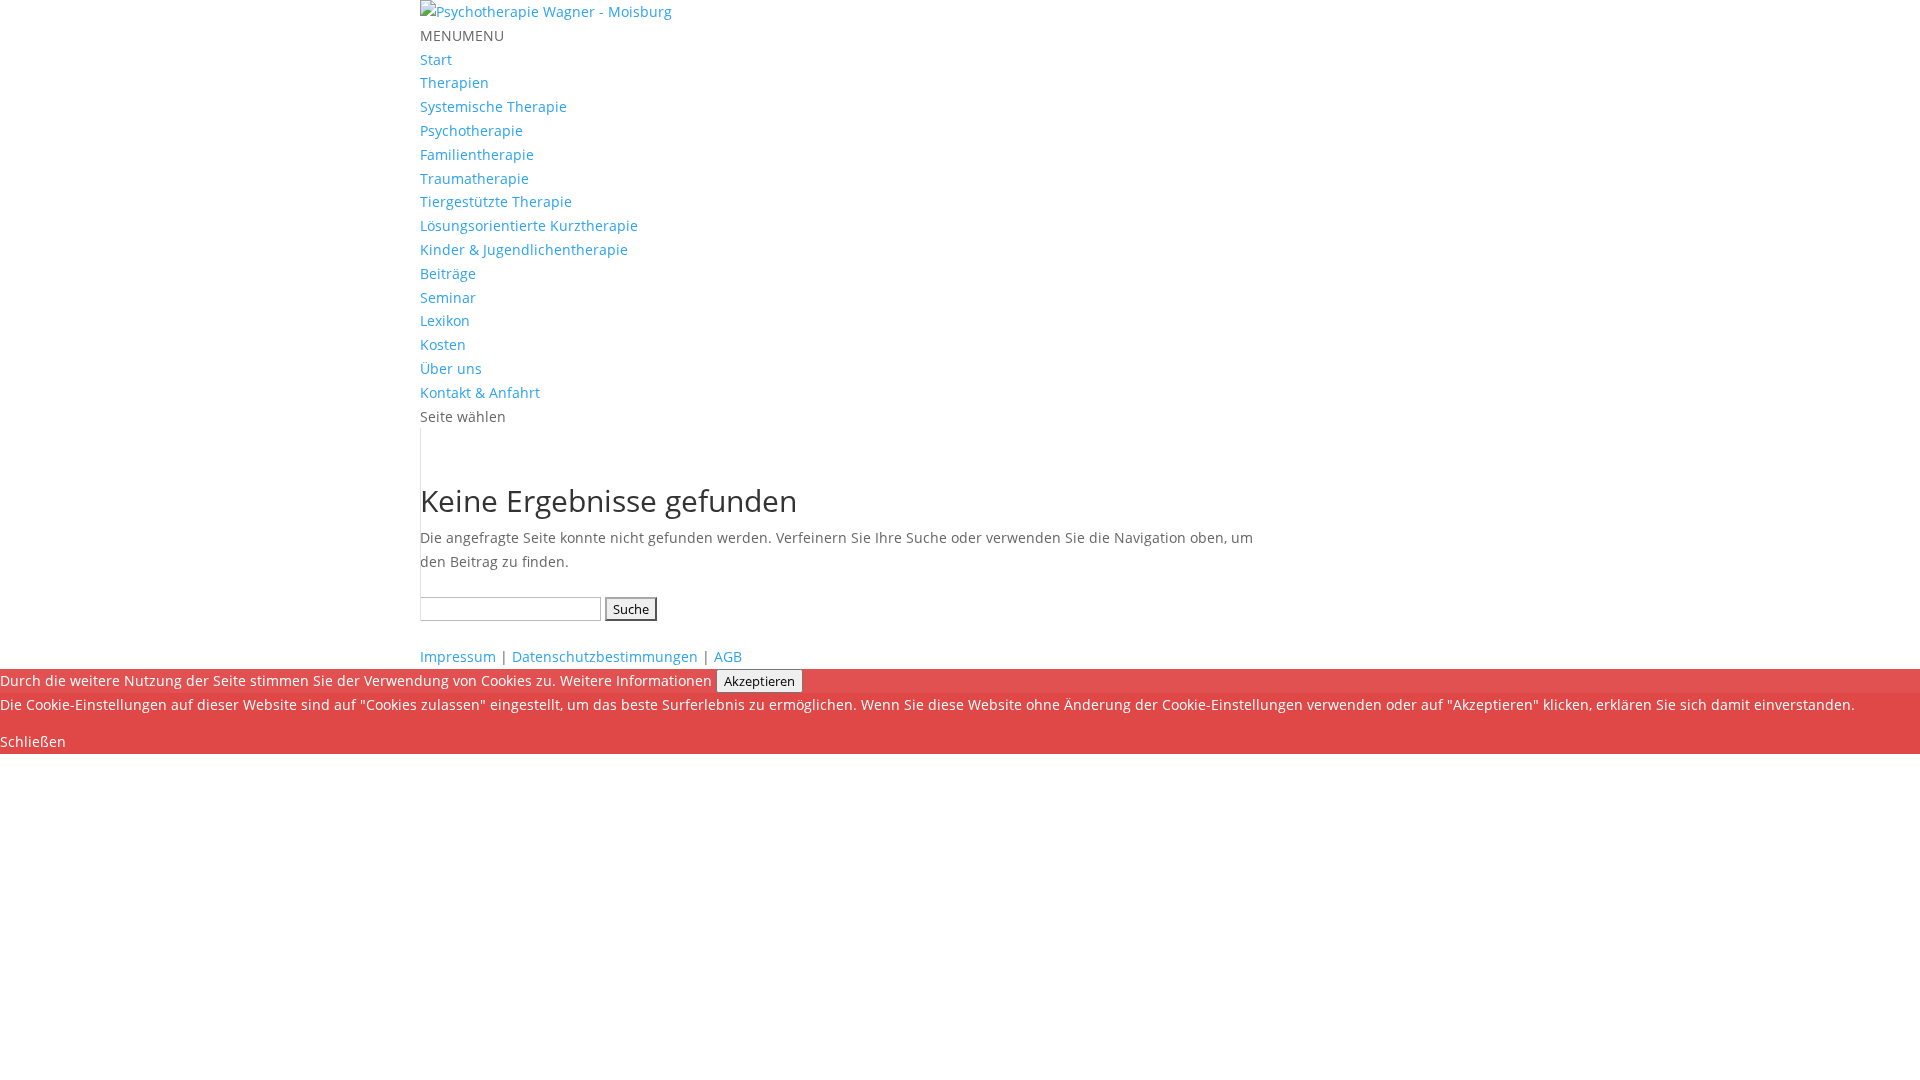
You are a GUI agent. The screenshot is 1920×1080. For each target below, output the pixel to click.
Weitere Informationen (636, 680)
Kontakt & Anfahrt (480, 392)
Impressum (458, 656)
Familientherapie (477, 154)
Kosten (443, 344)
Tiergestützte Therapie (496, 201)
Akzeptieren (759, 681)
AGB (728, 656)
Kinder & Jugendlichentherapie (524, 249)
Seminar (448, 297)
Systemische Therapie (493, 106)
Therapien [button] (454, 82)
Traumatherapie (474, 178)
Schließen (33, 741)
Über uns (451, 368)
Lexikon (445, 320)
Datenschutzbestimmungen (605, 656)
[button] (462, 35)
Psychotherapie (471, 130)
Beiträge (448, 273)
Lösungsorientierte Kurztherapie (529, 225)
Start (436, 59)
